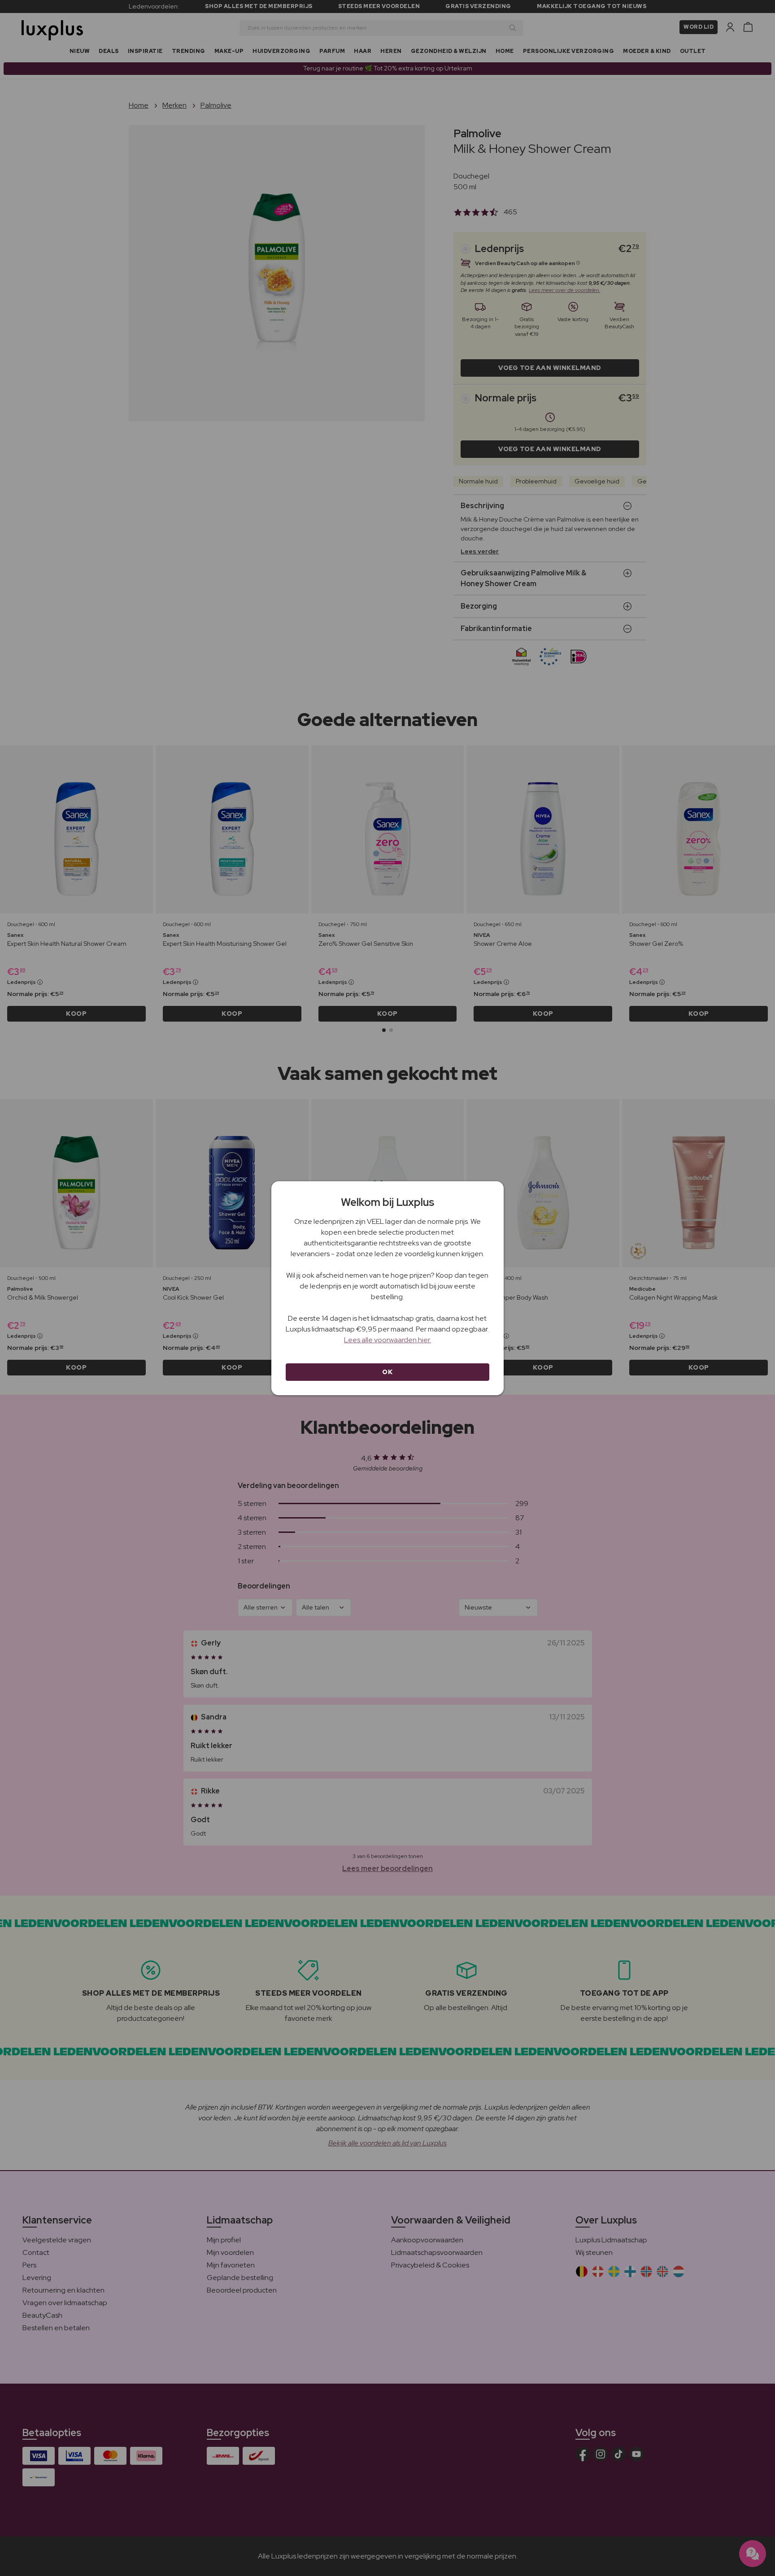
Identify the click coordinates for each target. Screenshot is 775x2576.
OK (387, 1372)
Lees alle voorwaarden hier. (387, 1340)
